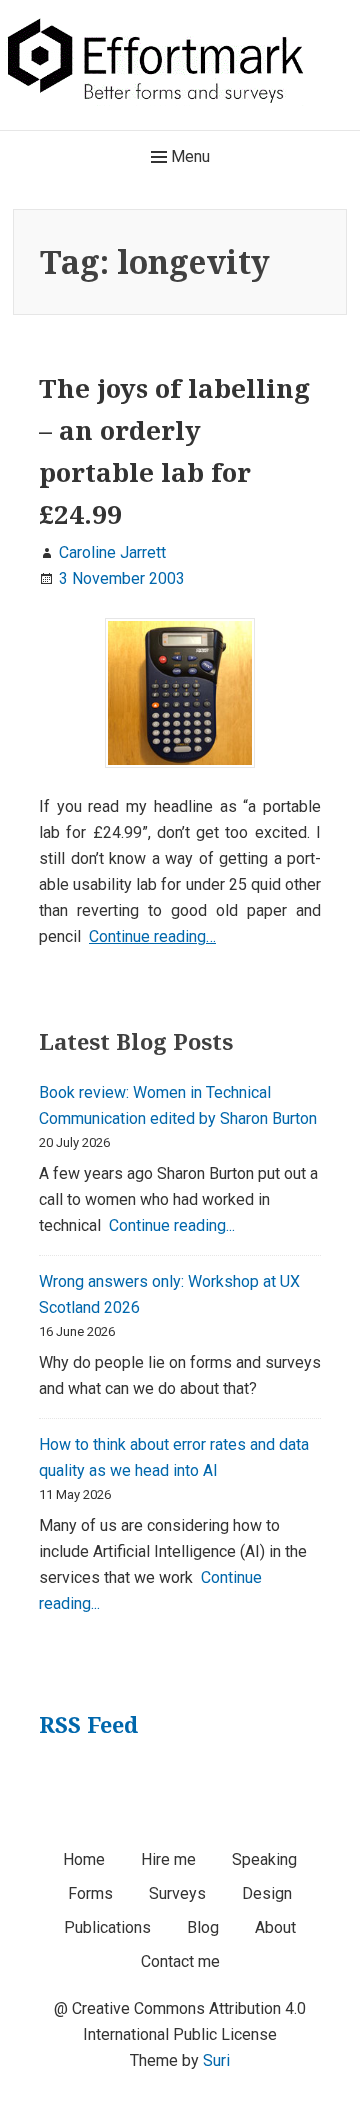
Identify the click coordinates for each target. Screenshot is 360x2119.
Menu (188, 156)
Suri (216, 2060)
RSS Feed (88, 1724)
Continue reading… (152, 936)
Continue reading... (172, 1225)
